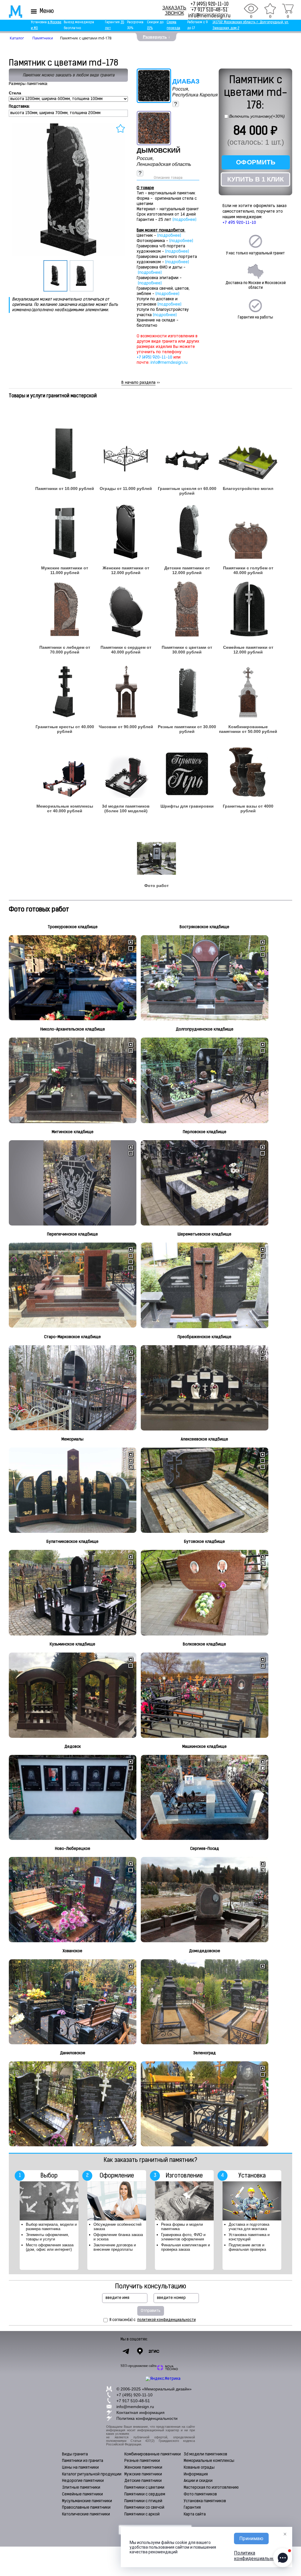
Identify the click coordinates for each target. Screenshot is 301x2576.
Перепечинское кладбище (72, 1234)
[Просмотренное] (251, 9)
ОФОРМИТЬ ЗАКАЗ (256, 164)
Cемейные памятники (82, 2494)
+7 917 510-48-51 (209, 10)
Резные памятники (142, 2461)
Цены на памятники (80, 2468)
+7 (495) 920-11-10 (209, 4)
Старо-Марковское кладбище (72, 1337)
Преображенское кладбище (204, 1337)
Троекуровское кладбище (73, 927)
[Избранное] (270, 9)
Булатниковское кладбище (72, 1542)
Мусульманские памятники (87, 2501)
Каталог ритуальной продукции (92, 2474)
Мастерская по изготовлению (211, 2488)
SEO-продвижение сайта (138, 2366)
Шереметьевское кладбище (204, 1234)
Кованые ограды (199, 2468)
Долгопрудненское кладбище (205, 1029)
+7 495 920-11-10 (239, 223)
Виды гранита (75, 2454)
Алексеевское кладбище (204, 1439)
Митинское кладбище (73, 1132)
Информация (196, 2474)
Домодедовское (205, 1951)
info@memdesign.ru (209, 16)
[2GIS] (154, 2351)
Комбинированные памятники (153, 2454)
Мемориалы (72, 1439)
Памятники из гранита (83, 2461)
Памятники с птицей (143, 2501)
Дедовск (73, 1747)
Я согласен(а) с (153, 2320)
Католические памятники (86, 2514)
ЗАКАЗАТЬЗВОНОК (174, 10)
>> (141, 383)
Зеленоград (204, 2053)
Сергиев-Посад (205, 1849)
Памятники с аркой (142, 2514)
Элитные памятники (81, 2488)
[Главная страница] (12, 11)
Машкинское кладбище (204, 1747)
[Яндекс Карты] (140, 2351)
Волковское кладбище (204, 1644)
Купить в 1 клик (255, 179)
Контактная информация (141, 2412)
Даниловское (73, 2053)
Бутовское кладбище (204, 1542)
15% (150, 28)
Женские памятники (143, 2468)
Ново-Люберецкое (73, 1849)
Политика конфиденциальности (147, 2418)
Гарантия (192, 2508)
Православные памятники (86, 2508)
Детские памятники (143, 2481)
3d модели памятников (205, 2454)
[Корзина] (288, 9)
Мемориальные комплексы (209, 2461)
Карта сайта (195, 2514)
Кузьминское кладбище (72, 1644)
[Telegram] (126, 2351)
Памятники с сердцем (145, 2494)
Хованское (72, 1951)
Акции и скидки (198, 2481)
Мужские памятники (143, 2474)
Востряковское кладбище (204, 927)
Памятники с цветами (144, 2488)
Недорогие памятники (83, 2481)
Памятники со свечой (144, 2508)
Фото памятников (200, 2494)
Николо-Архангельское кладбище (73, 1029)
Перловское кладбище (205, 1132)
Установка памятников (205, 2501)
